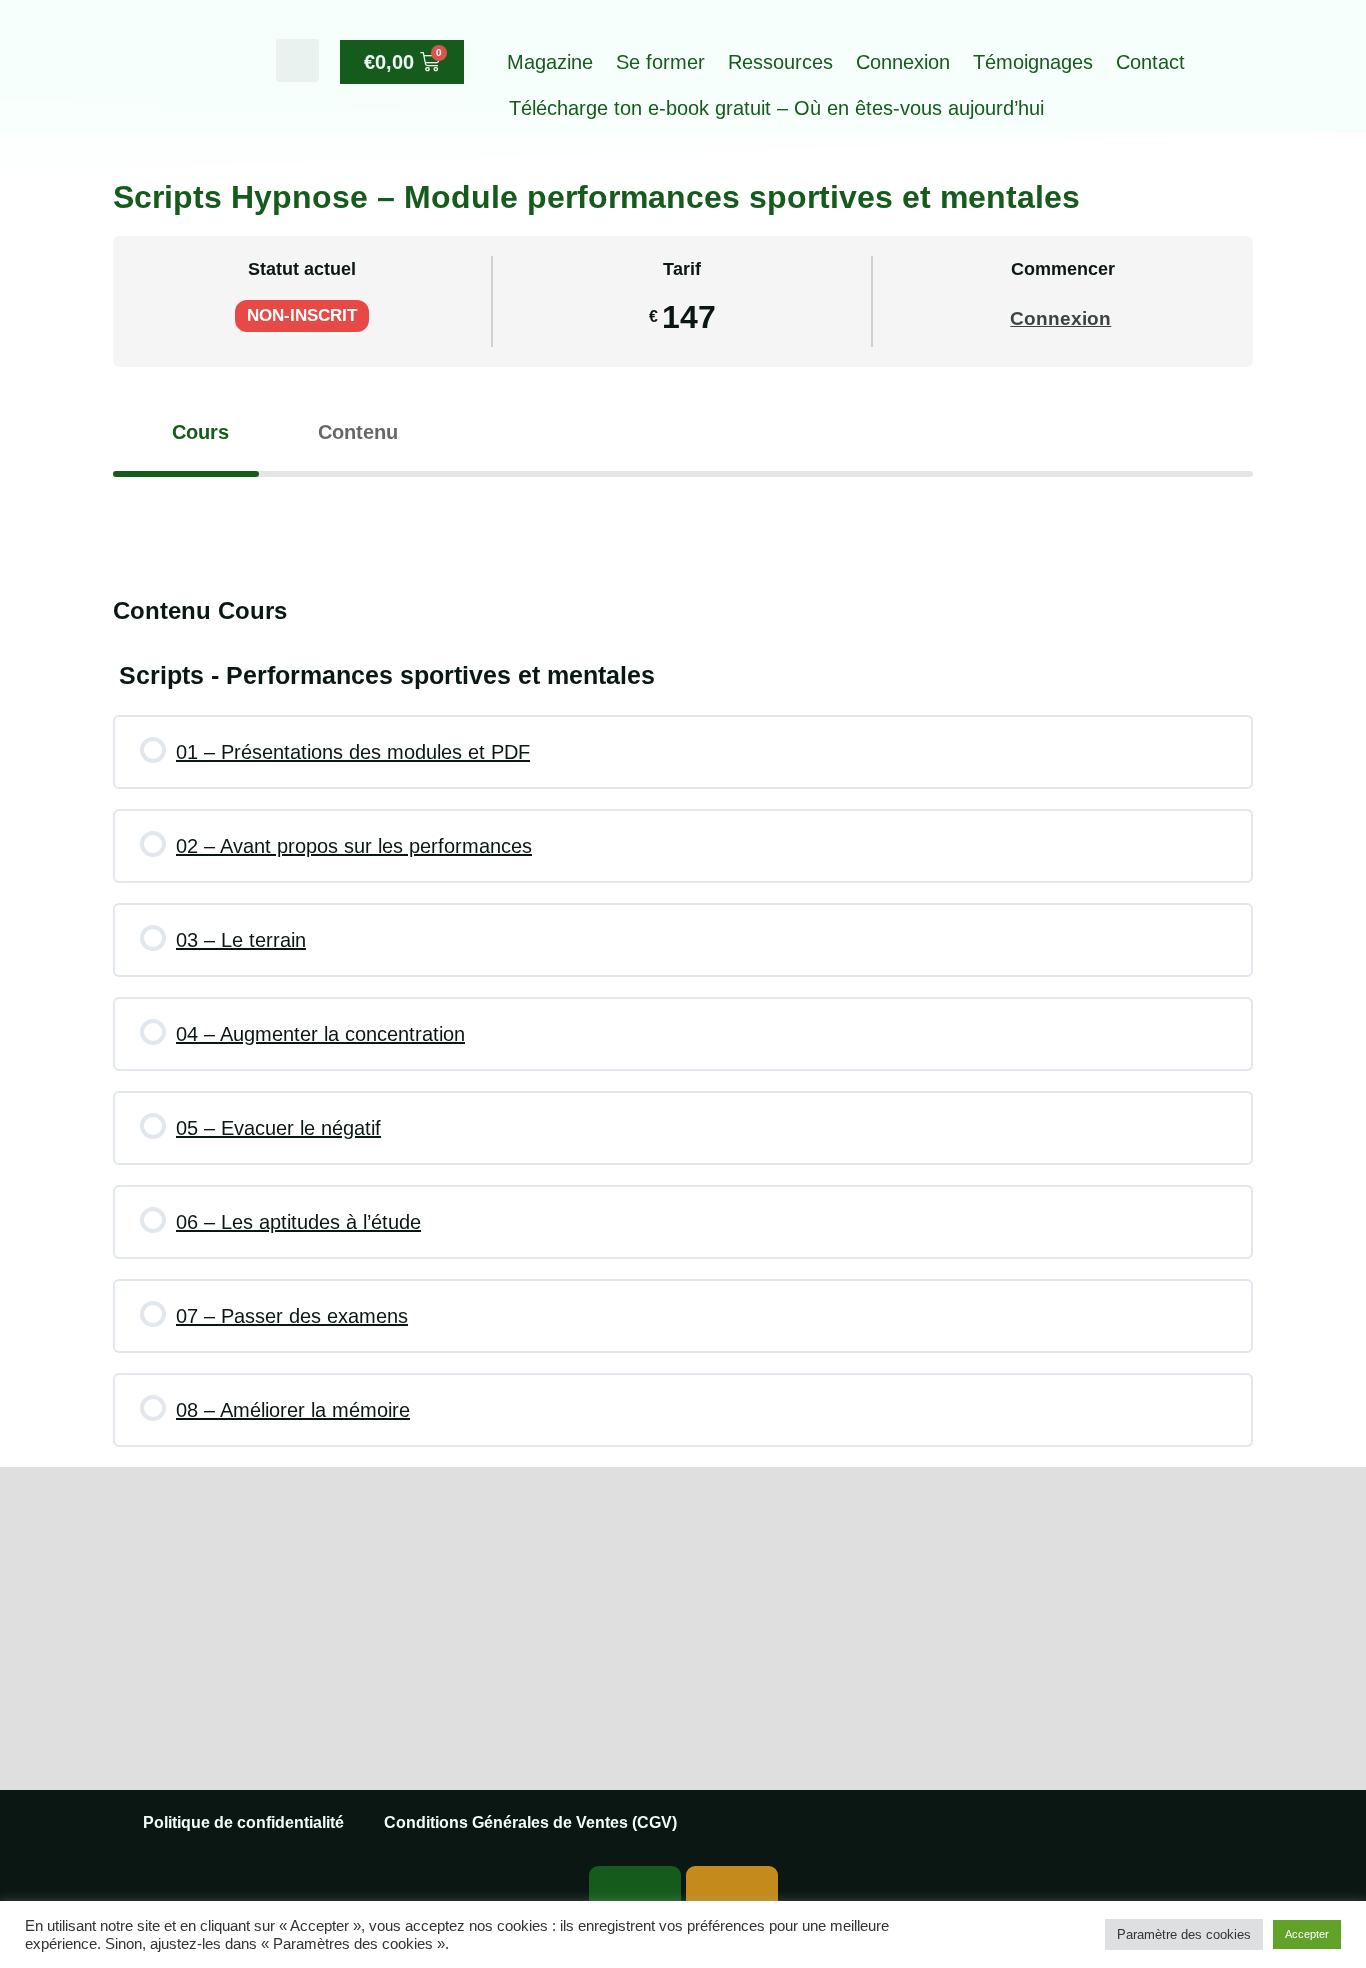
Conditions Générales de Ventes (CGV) (530, 1822)
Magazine (550, 62)
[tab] (186, 432)
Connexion (903, 62)
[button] (297, 60)
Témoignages (1033, 62)
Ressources (780, 62)
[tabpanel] (683, 517)
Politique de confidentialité (243, 1822)
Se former (660, 62)
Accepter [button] (1307, 1934)
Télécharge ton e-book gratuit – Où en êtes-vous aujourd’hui (776, 108)
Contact (1150, 62)
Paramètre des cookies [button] (1184, 1934)
